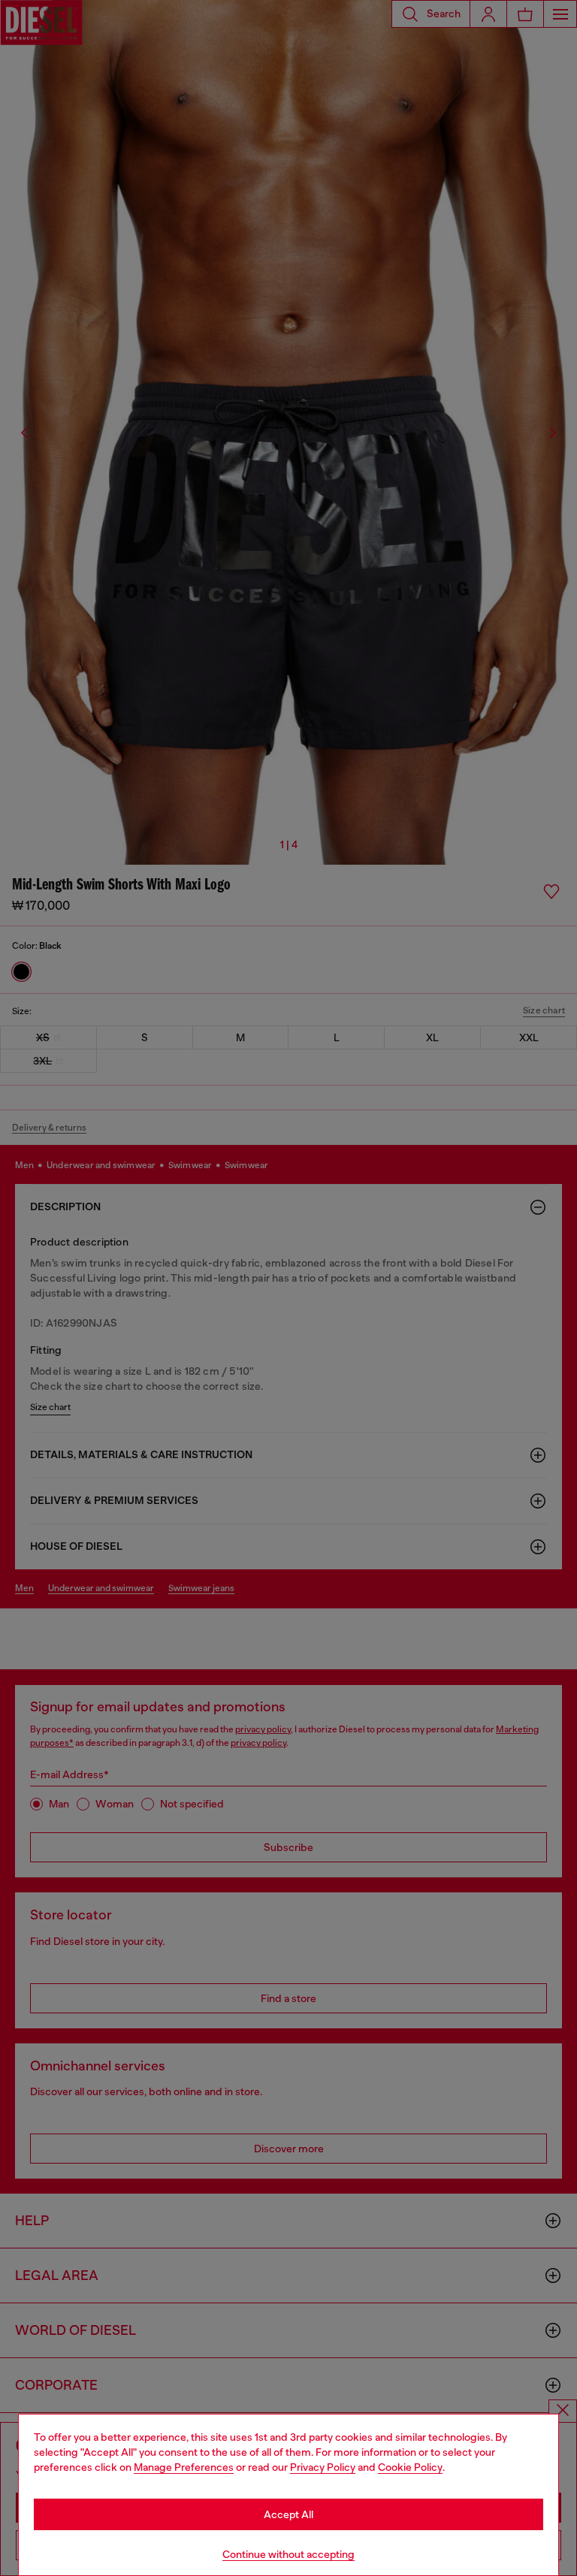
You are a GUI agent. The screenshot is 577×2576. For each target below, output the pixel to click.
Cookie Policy (410, 2467)
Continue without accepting (288, 2554)
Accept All (288, 2514)
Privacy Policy (323, 2467)
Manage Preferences (184, 2467)
